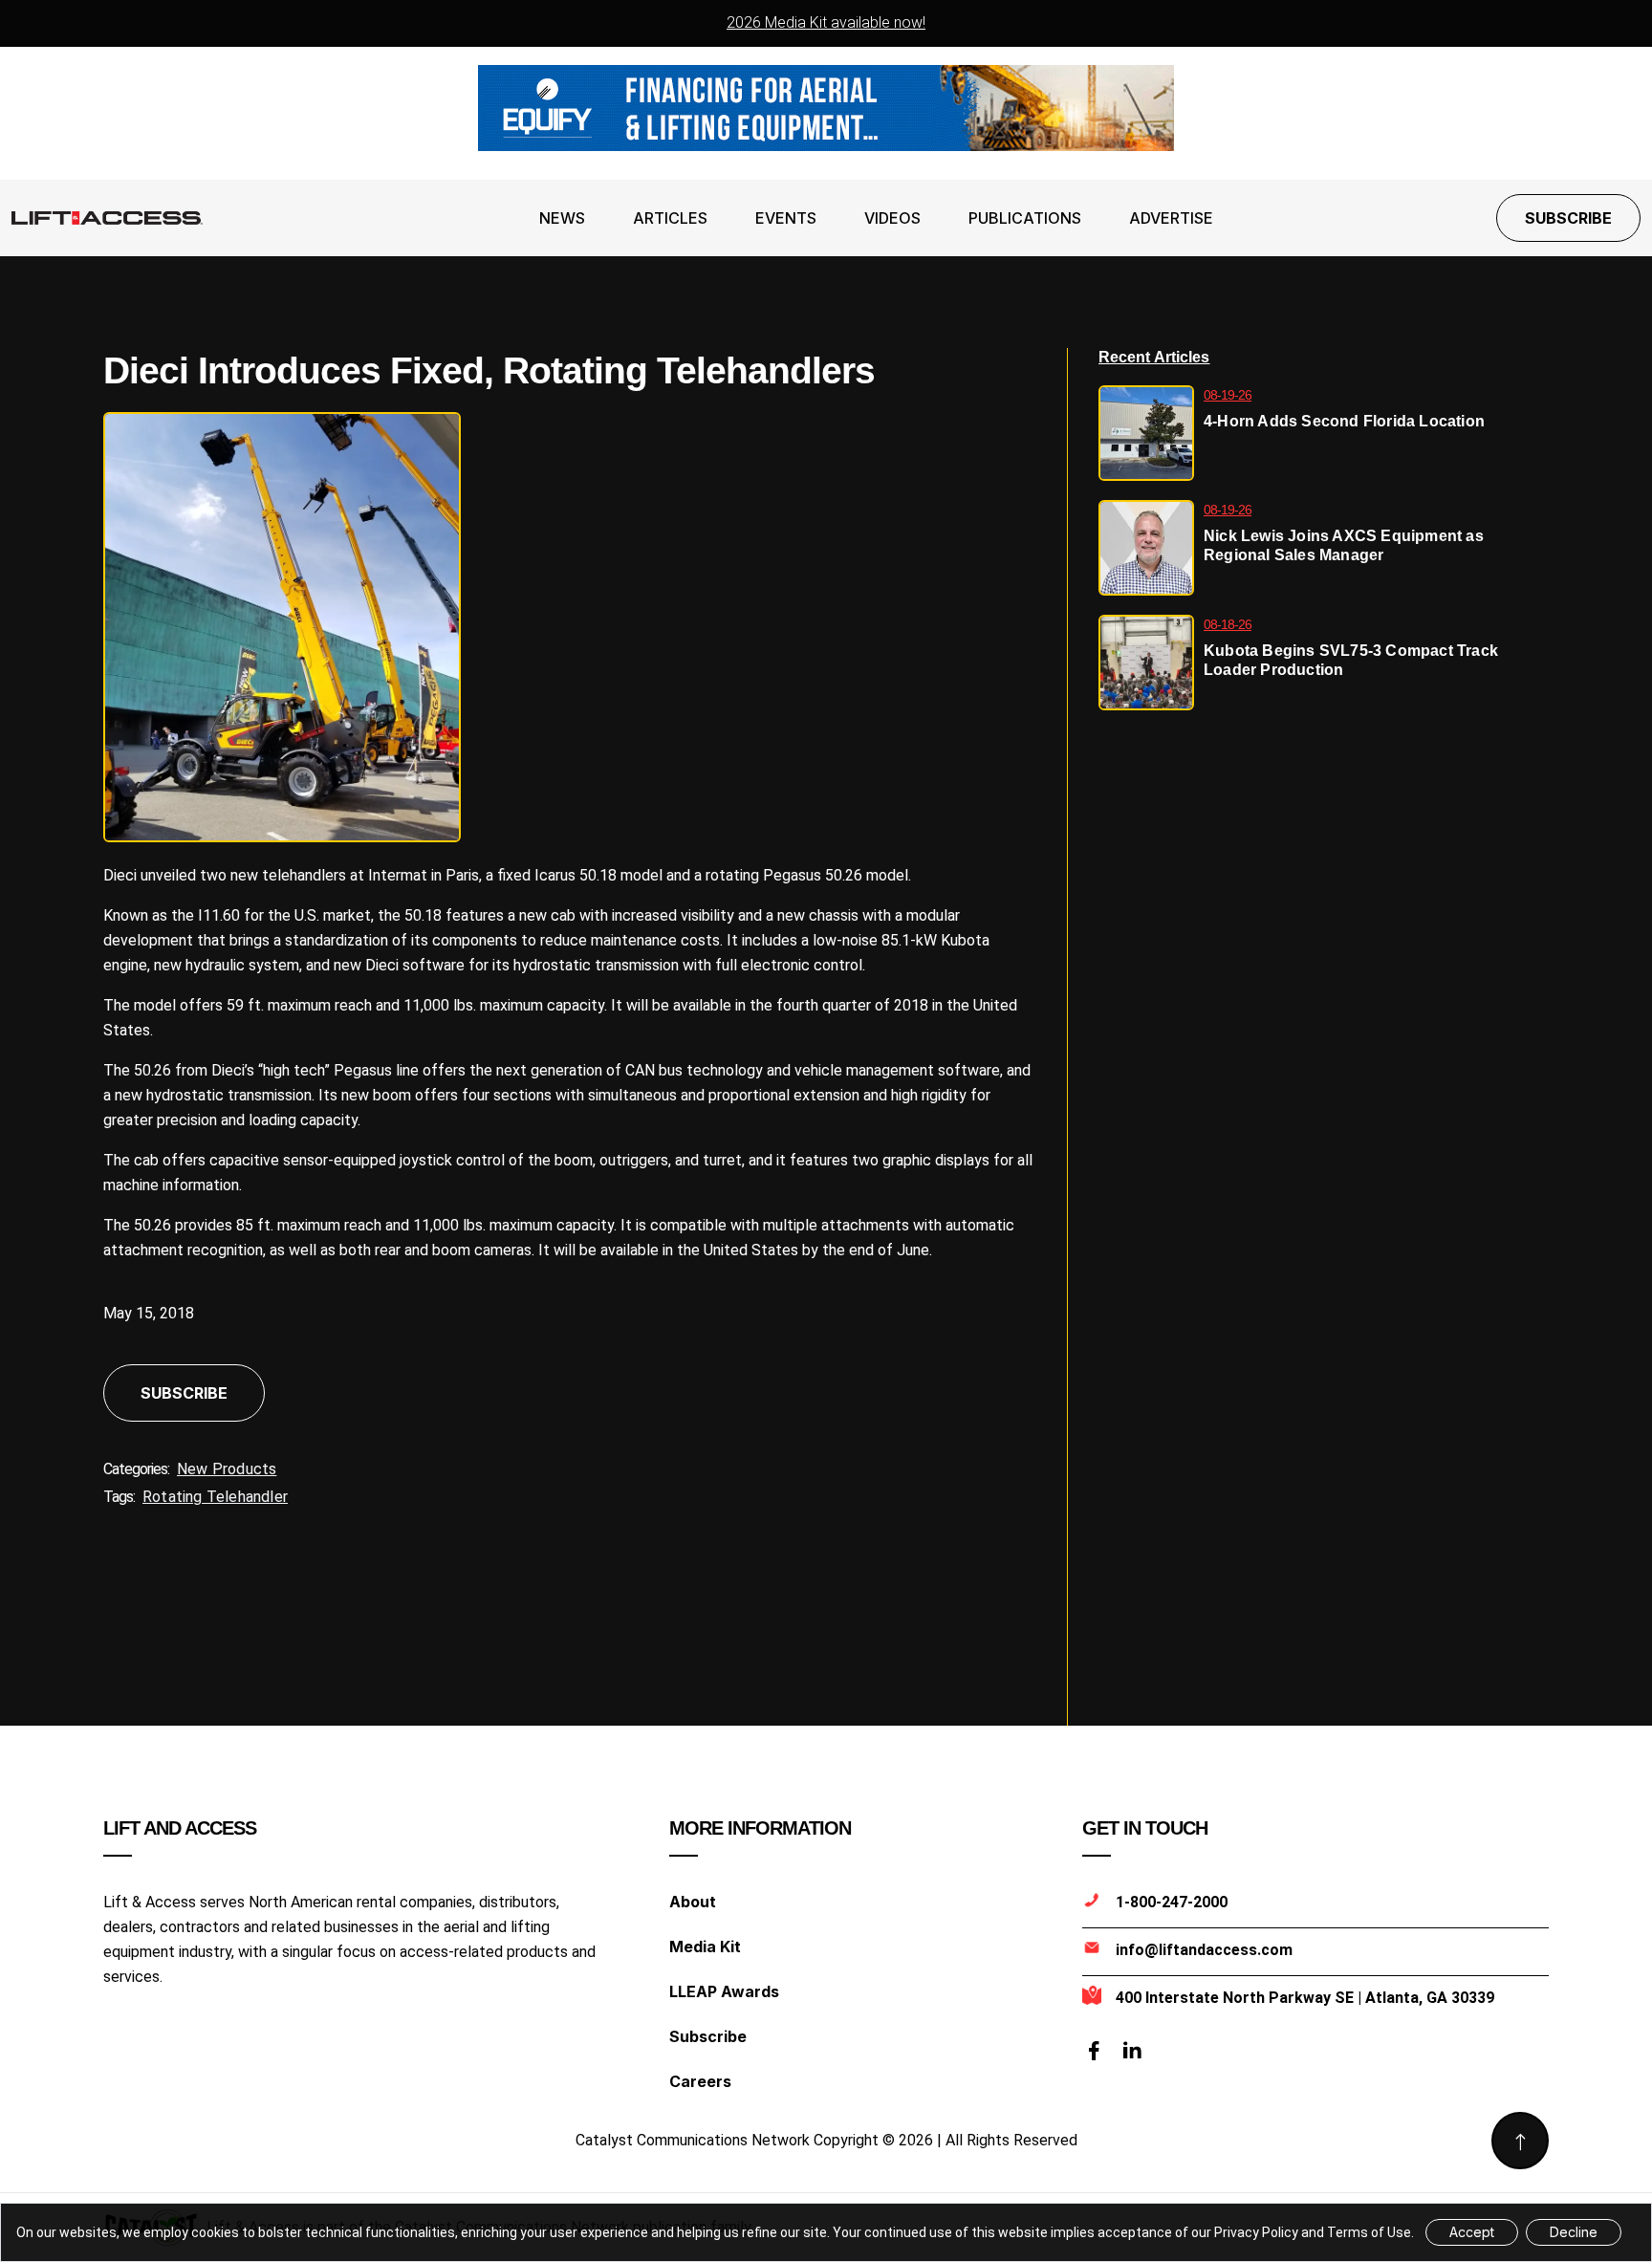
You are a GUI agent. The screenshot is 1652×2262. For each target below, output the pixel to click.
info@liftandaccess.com (1204, 1950)
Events (786, 218)
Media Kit (705, 1947)
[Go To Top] (1520, 2141)
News (562, 218)
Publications (1025, 218)
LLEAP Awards (724, 1991)
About (693, 1902)
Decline (1574, 2232)
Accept (1472, 2232)
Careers (700, 2081)
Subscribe (1568, 218)
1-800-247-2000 (1172, 1902)
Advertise (1171, 218)
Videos (892, 218)
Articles (670, 218)
